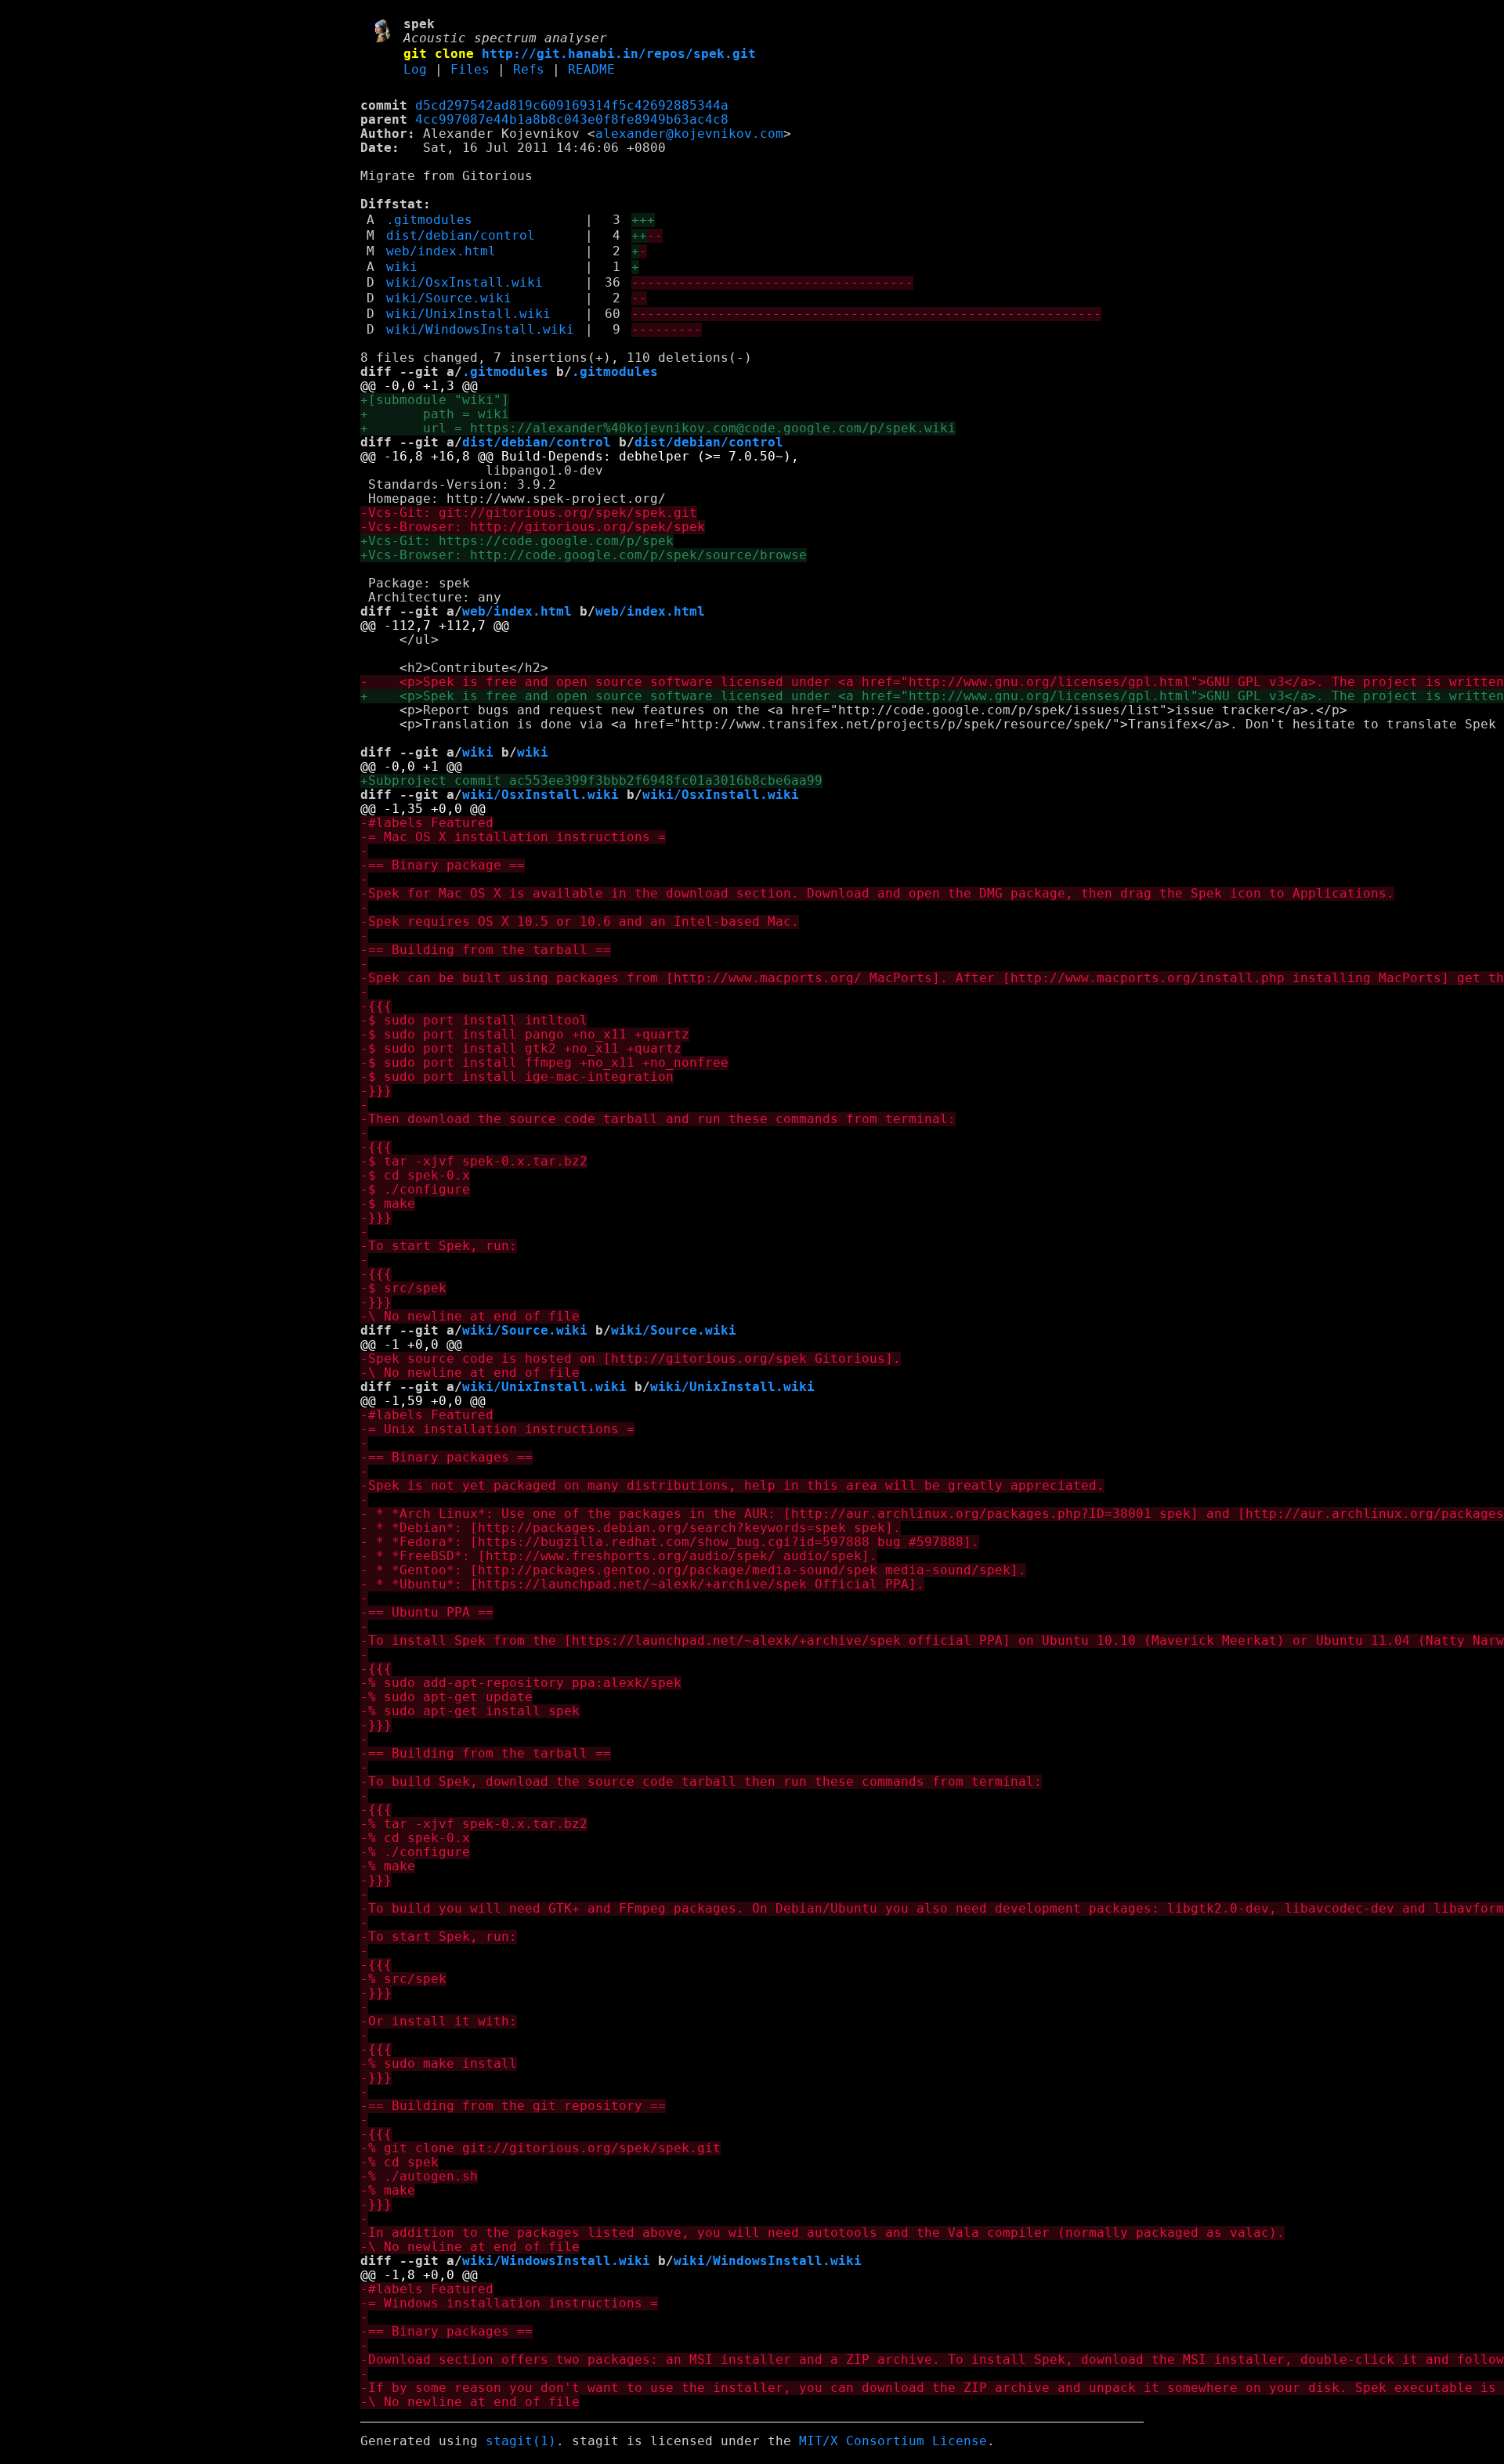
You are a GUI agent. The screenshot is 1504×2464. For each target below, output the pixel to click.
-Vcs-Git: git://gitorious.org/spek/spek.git (529, 513)
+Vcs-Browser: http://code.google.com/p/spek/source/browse (584, 555)
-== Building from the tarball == (486, 950)
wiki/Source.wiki (449, 298)
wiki (402, 267)
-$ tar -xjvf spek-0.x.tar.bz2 (474, 1162)
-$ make (388, 1204)
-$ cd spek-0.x (415, 1176)
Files (470, 70)
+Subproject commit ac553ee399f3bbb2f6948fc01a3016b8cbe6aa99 (591, 781)
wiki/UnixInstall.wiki (468, 314)
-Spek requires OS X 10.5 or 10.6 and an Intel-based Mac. (580, 922)
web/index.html (441, 251)
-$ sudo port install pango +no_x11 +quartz (525, 1035)
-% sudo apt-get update (446, 1697)
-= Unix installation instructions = (497, 1429)
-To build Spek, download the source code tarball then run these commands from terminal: (701, 1782)
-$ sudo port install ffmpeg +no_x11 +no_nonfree (544, 1063)
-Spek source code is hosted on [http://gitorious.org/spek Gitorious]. (631, 1359)
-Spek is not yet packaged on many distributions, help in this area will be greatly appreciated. (732, 1486)
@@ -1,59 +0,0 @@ (423, 1401)
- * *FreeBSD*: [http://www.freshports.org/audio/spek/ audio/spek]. (619, 1556)
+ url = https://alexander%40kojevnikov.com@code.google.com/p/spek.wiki (658, 428)
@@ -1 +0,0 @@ (411, 1345)
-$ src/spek (403, 1288)
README (591, 70)
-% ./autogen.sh (419, 2177)
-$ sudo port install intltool (474, 1021)
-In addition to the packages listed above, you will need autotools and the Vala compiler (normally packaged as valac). (822, 2233)
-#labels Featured (427, 823)
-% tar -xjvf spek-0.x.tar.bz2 (474, 1824)
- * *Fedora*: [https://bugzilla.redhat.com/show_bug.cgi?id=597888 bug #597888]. (670, 1542)
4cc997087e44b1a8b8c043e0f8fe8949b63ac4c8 (572, 120)
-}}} (376, 1091)
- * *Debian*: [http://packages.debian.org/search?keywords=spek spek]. (631, 1528)
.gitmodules (429, 220)
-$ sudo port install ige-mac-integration (517, 1077)
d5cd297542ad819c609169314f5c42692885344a (572, 106)
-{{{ (376, 1006)
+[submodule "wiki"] (435, 400)
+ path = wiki (435, 414)
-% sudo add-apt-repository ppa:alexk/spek (521, 1683)
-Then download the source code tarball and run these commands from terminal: (658, 1119)
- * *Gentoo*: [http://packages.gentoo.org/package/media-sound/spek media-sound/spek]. (693, 1570)
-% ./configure (415, 1852)
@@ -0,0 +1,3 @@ (419, 386)
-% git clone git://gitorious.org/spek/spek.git (540, 2148)
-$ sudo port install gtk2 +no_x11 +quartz (521, 1049)
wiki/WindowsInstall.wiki (480, 330)
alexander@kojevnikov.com (689, 134)
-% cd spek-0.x (415, 1838)
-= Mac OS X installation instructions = (513, 837)
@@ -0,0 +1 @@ (411, 767)
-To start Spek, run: (439, 1246)
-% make (388, 1866)
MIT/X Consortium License (893, 2441)
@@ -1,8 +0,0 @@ (419, 2275)
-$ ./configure (415, 1190)
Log (415, 70)
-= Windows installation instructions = (509, 2303)
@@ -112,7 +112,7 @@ (435, 626)
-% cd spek (399, 2162)
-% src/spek (403, 1979)
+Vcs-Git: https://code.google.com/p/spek (517, 541)
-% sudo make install (439, 2064)
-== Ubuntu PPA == (427, 1613)
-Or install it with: (439, 2021)
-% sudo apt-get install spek (470, 1711)
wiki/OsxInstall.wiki (465, 283)
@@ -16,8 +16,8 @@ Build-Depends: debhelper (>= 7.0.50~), (580, 457)
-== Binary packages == (446, 1458)
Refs (529, 70)
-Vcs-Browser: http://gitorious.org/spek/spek (533, 527)
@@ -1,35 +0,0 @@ (423, 809)
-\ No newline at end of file (470, 1317)
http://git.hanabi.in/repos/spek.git (619, 54)
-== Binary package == (443, 865)
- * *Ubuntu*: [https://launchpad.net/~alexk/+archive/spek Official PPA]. (642, 1584)
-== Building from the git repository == (513, 2106)
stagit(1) (521, 2441)
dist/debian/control (461, 236)
